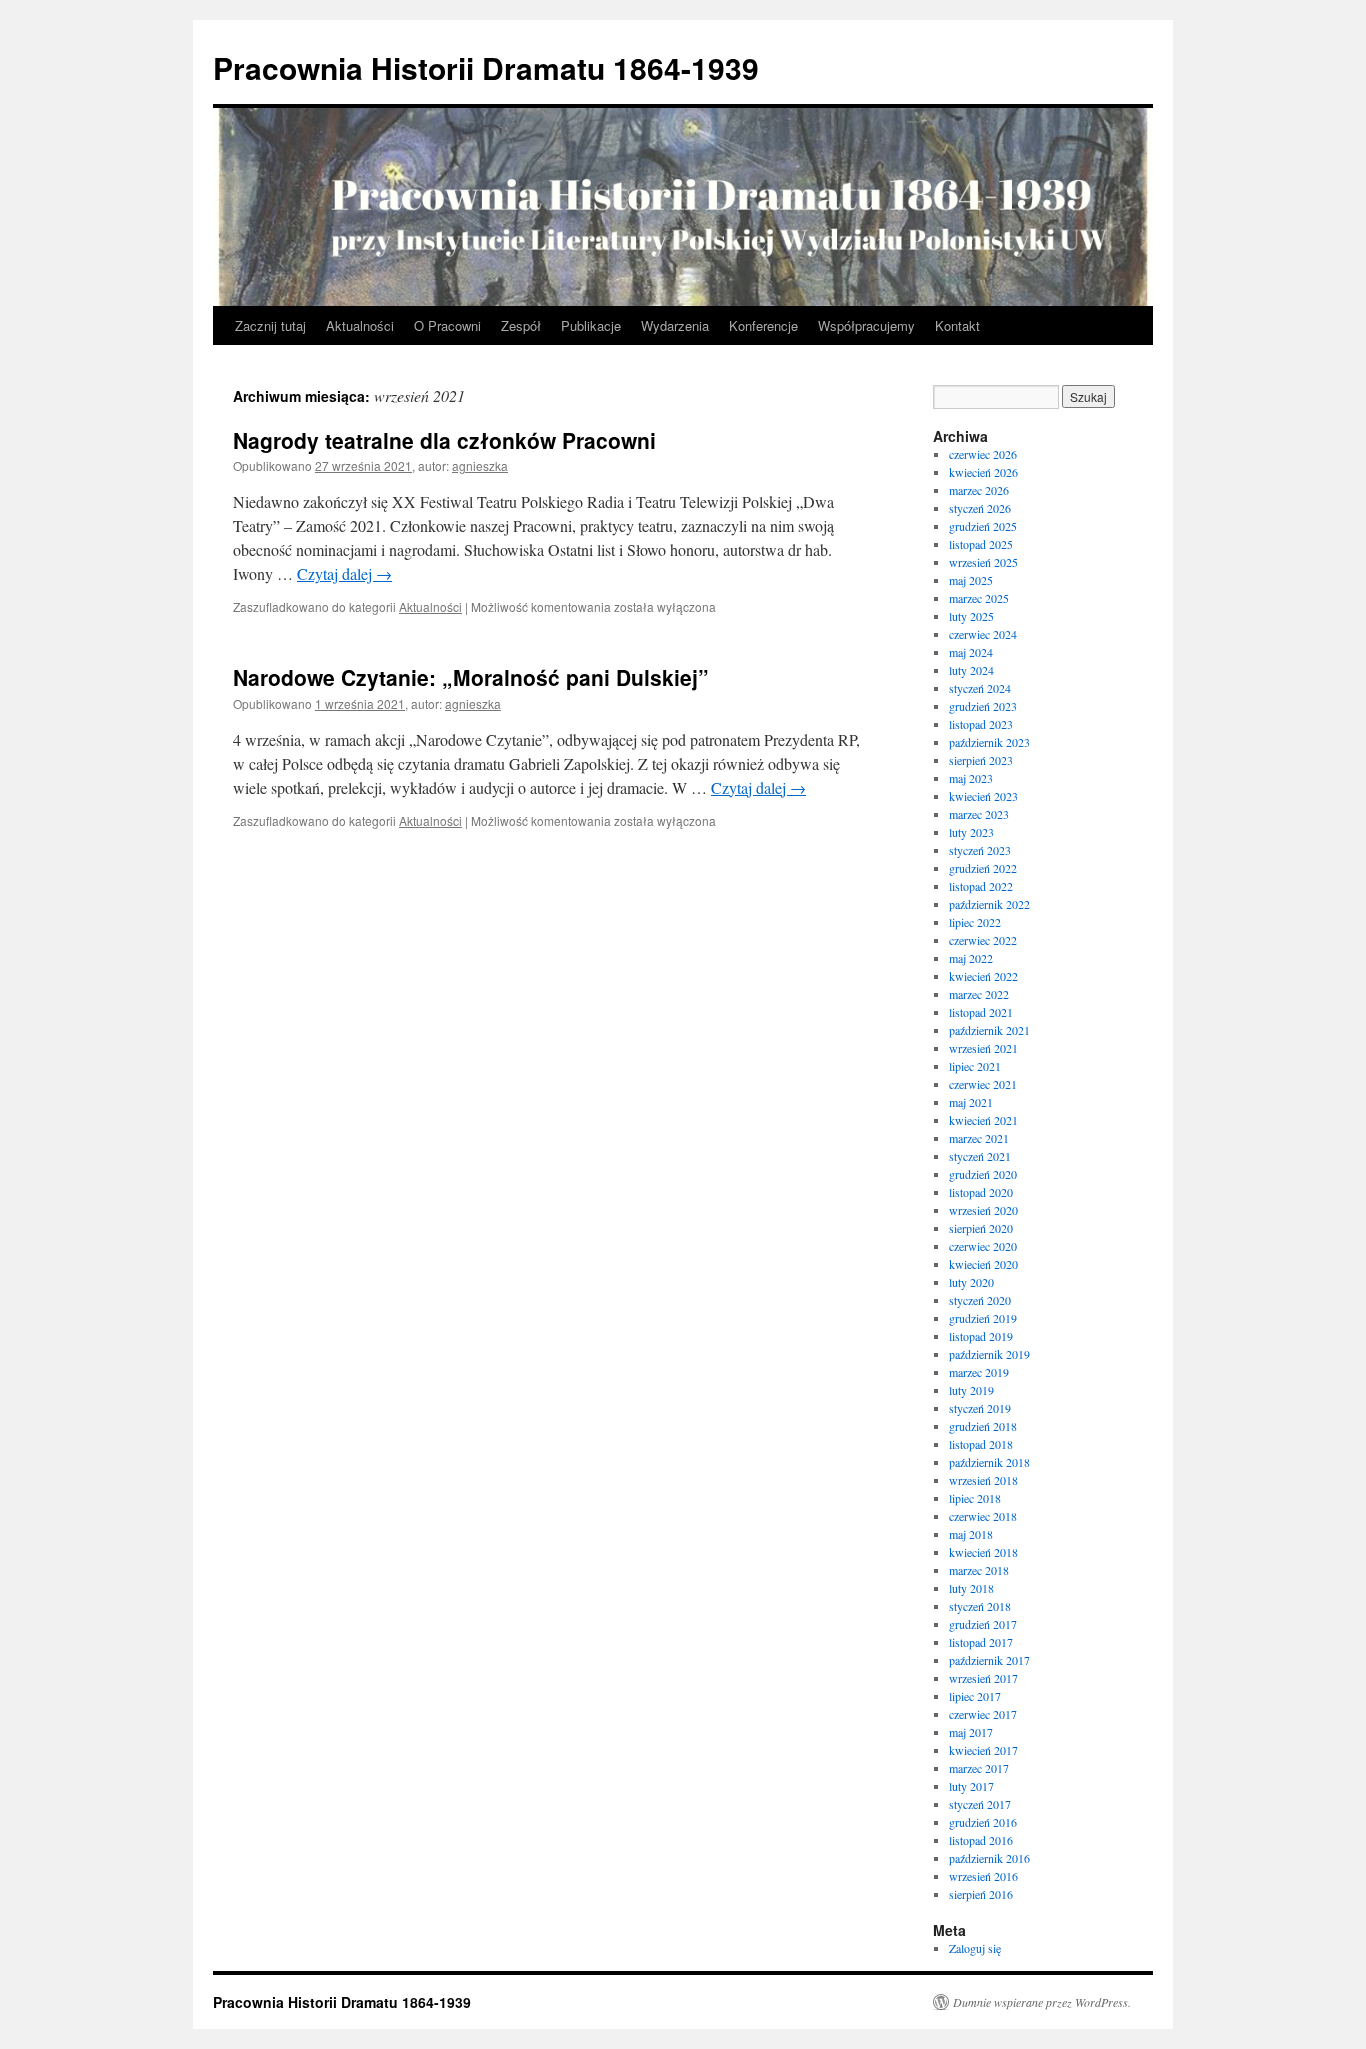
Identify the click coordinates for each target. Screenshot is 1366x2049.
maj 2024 (971, 652)
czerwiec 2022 (983, 940)
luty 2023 (971, 832)
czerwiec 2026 (983, 454)
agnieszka (480, 465)
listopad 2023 (981, 724)
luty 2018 (971, 1588)
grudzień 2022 (983, 868)
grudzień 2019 (983, 1318)
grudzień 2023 (983, 706)
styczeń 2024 (980, 688)
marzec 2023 (979, 814)
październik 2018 (989, 1462)
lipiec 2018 (975, 1498)
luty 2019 (971, 1390)
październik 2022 (989, 904)
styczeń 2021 (980, 1156)
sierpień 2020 (981, 1228)
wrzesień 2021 (983, 1048)
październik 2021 (989, 1030)
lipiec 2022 (975, 922)
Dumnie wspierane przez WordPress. (1042, 2002)
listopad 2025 (981, 544)
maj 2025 (971, 580)
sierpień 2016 (981, 1894)
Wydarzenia (675, 325)
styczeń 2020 (980, 1300)
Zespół (521, 325)
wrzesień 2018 (983, 1480)
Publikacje (591, 325)
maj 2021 (971, 1102)
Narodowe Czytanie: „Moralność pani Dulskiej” (471, 677)
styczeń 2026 (980, 508)
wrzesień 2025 (983, 562)
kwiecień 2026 (983, 472)
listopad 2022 (981, 886)
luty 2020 (971, 1282)
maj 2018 (971, 1534)
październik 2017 (989, 1660)
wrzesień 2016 (983, 1876)
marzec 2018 (979, 1570)
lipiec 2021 (975, 1066)
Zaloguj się (975, 1948)
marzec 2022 (979, 994)
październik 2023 (989, 742)
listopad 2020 (981, 1192)
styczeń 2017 (980, 1804)
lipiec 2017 (975, 1696)
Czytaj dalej (344, 573)
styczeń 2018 (980, 1606)
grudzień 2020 (983, 1174)
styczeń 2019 (980, 1408)
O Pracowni (447, 325)
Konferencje (763, 325)
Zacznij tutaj (270, 325)
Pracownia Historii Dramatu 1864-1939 (486, 67)
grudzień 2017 (983, 1624)
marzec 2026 (979, 490)
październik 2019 (989, 1354)
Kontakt (957, 325)
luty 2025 (971, 616)
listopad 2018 (981, 1444)
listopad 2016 (981, 1840)
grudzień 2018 (983, 1426)
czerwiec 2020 (983, 1246)
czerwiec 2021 (983, 1084)
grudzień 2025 (983, 526)
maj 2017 (971, 1732)
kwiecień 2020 (983, 1264)
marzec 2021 (979, 1138)
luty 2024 (971, 670)
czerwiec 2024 (983, 634)
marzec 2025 (979, 598)
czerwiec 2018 (983, 1516)
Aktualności (360, 325)
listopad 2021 (981, 1012)
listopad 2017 (981, 1642)
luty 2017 (971, 1786)
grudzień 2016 (983, 1822)
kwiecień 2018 (983, 1552)
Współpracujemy (866, 325)
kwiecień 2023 (983, 796)
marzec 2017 (979, 1768)
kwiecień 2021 (983, 1120)
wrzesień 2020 (983, 1210)
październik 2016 (989, 1858)
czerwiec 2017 (983, 1714)
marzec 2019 (979, 1372)
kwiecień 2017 (983, 1750)
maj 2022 (971, 958)
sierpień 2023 (981, 760)
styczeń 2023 (980, 850)
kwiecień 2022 (983, 976)
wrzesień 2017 (983, 1678)
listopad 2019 (981, 1336)
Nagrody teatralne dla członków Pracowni (444, 440)
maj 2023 (971, 778)
